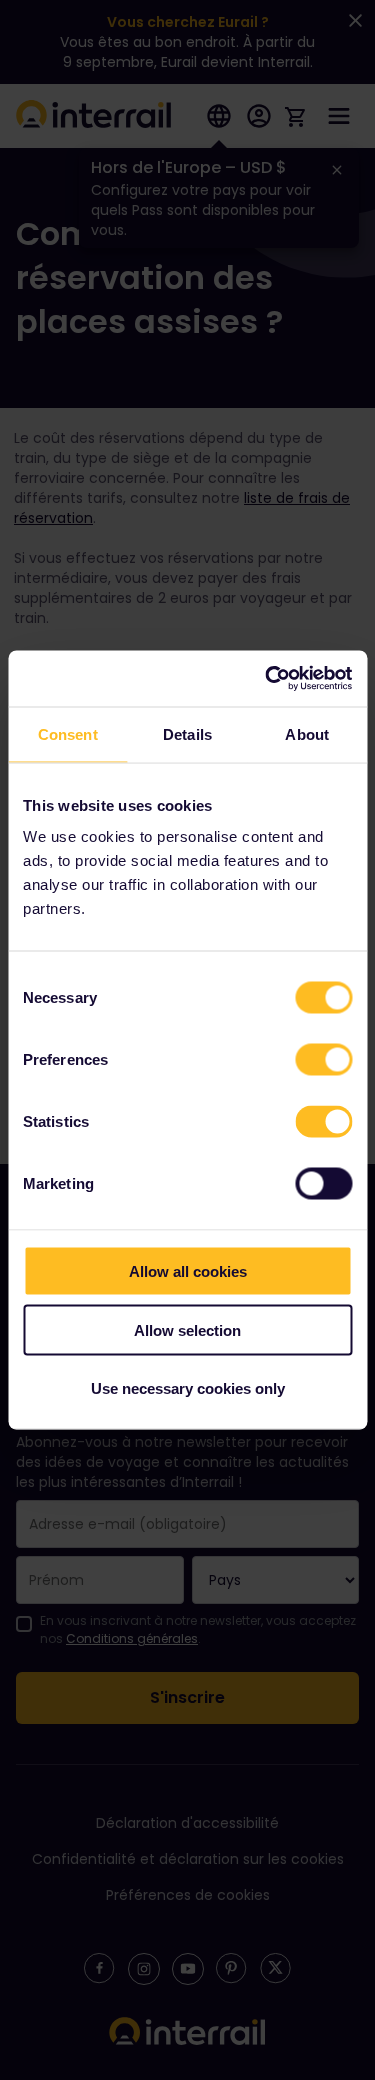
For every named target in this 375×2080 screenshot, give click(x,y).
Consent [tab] (68, 733)
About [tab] (307, 733)
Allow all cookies (188, 1271)
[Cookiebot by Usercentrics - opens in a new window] (267, 679)
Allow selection (187, 1329)
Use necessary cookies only (188, 1388)
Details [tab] (187, 733)
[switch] (323, 1060)
